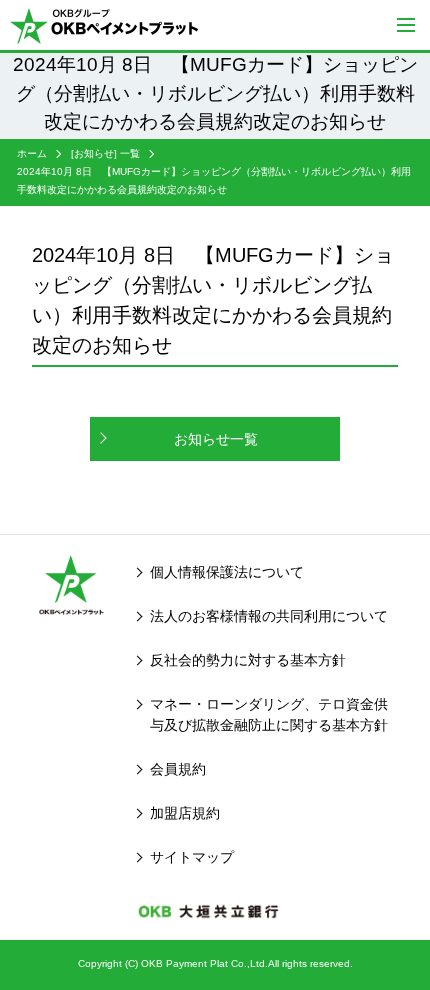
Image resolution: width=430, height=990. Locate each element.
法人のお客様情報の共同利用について (269, 616)
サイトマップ (192, 857)
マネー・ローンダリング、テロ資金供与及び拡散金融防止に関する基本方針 (269, 714)
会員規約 (178, 769)
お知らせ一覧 (216, 439)
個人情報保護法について (227, 572)
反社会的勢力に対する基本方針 (248, 660)
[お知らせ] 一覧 (105, 153)
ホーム (32, 153)
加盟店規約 (185, 813)
